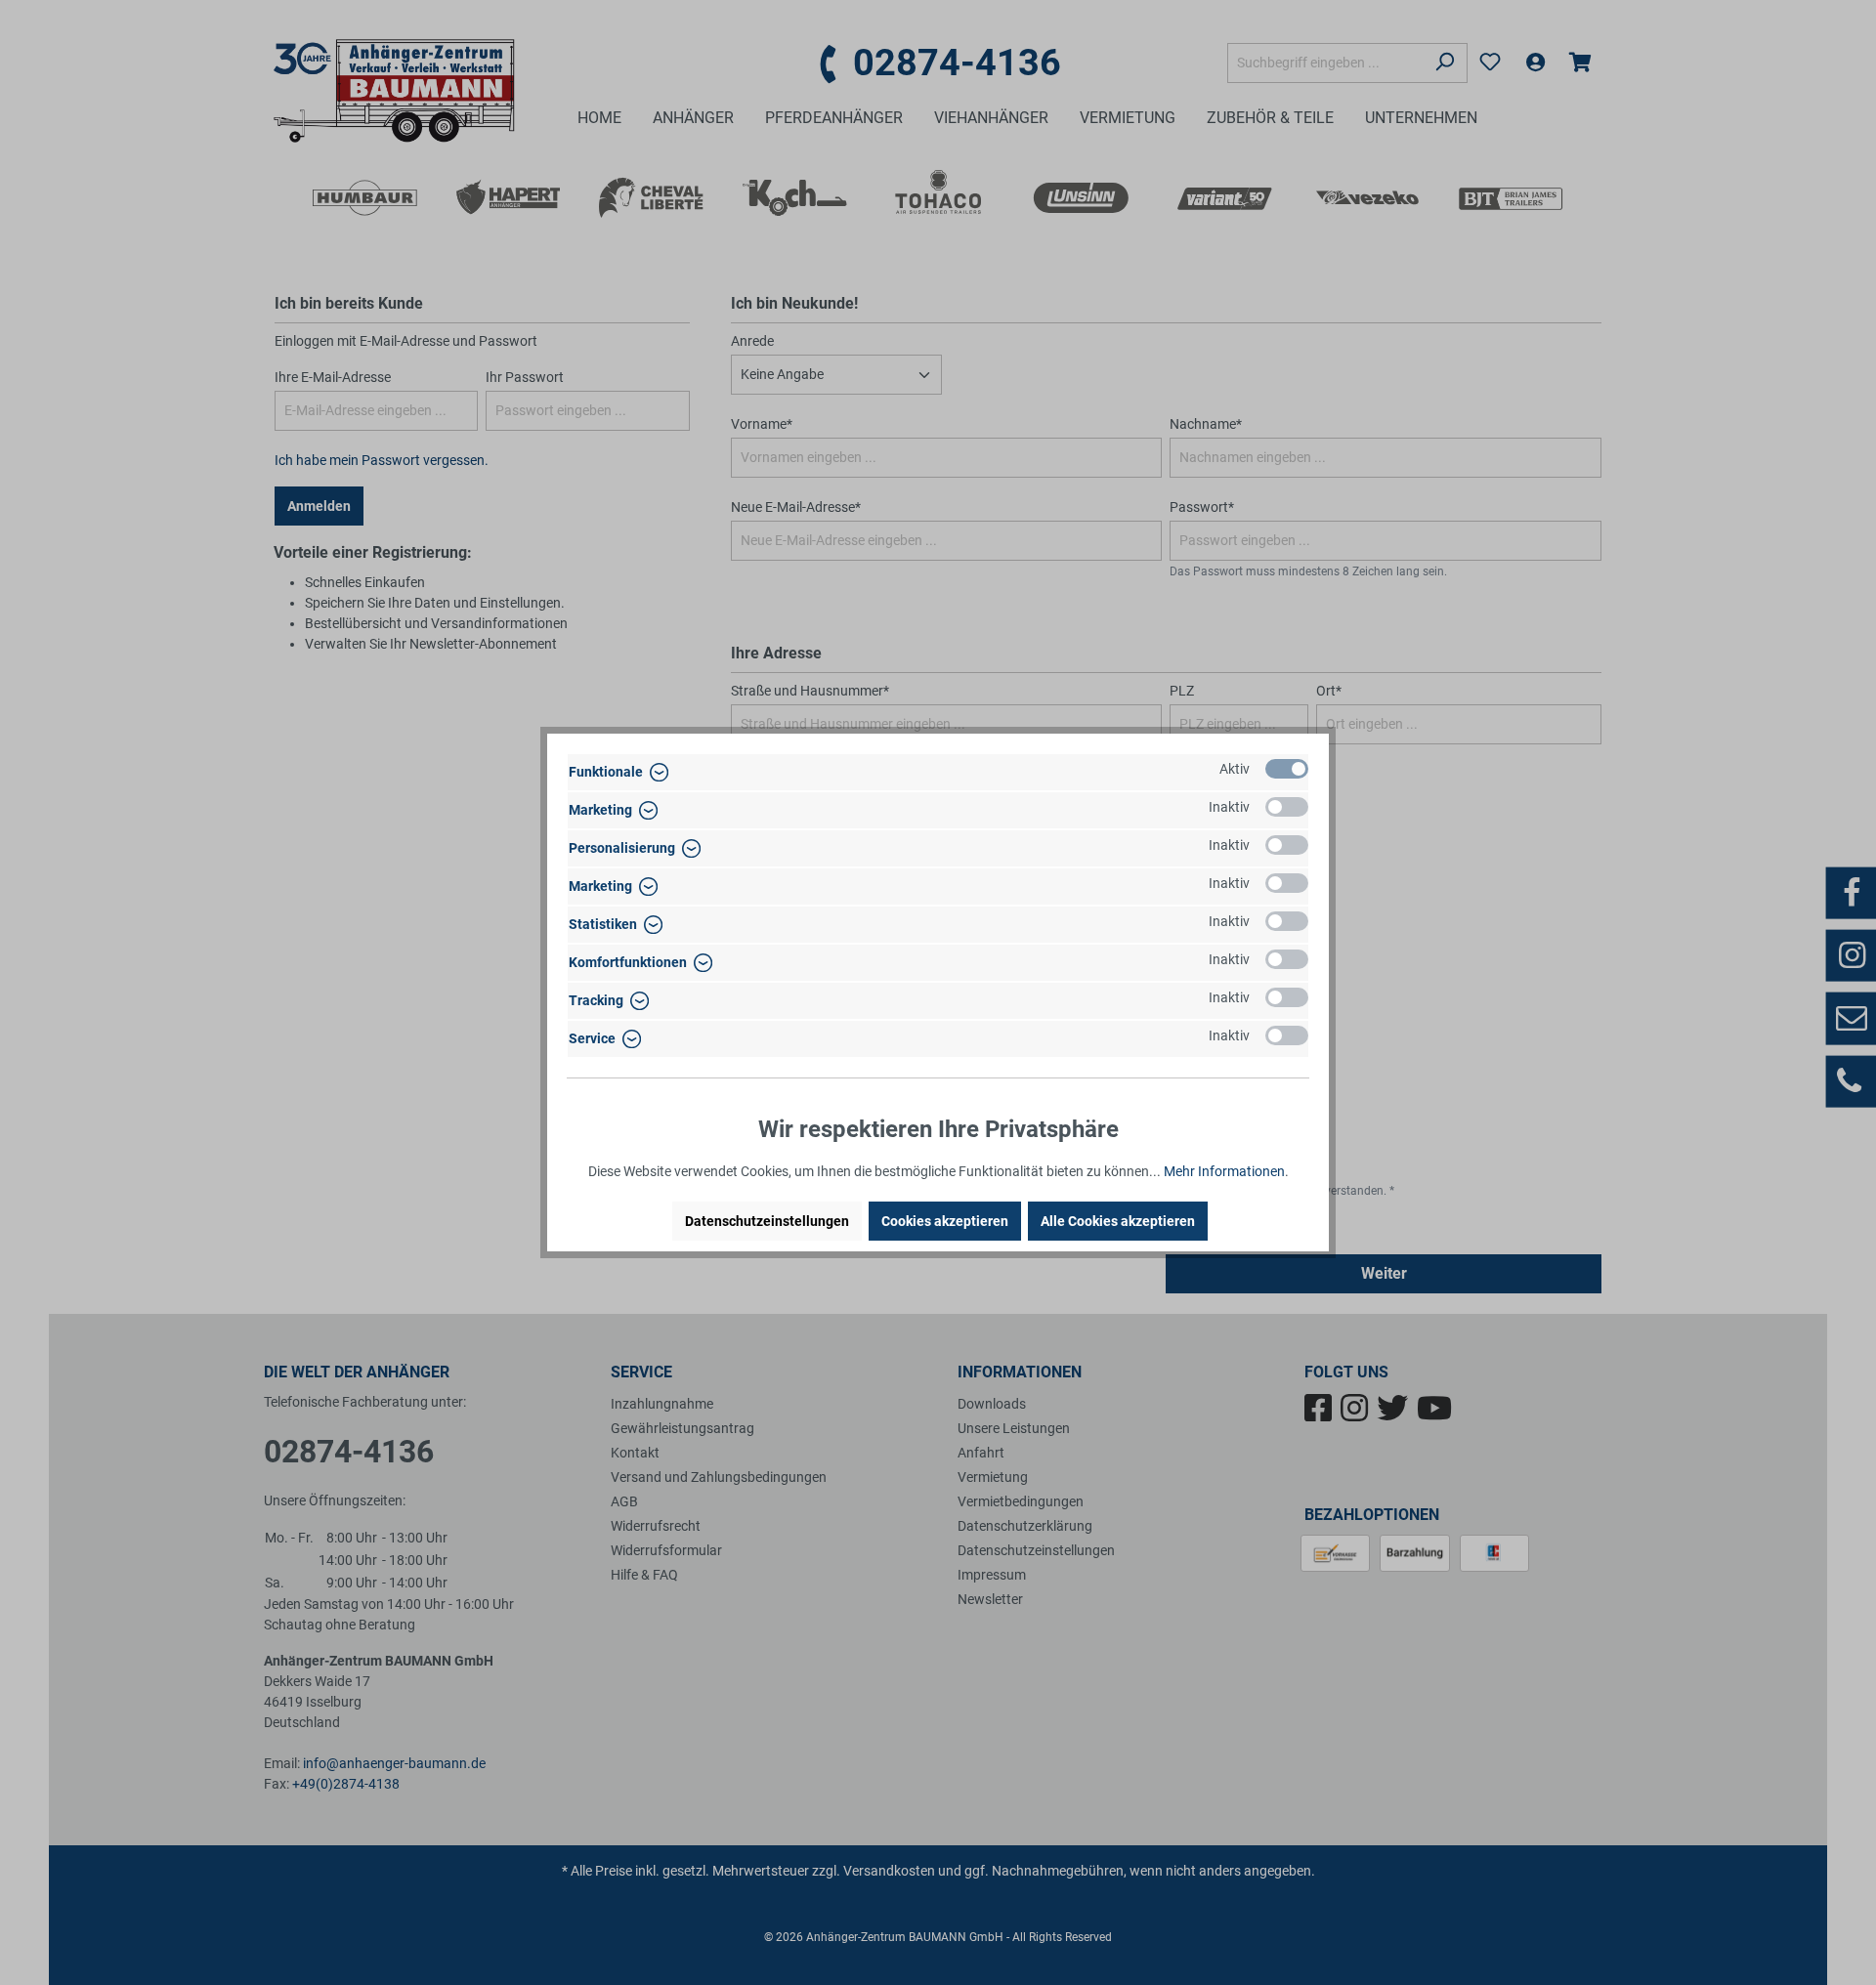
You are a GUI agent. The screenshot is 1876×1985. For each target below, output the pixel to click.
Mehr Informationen (1224, 1171)
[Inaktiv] (1287, 807)
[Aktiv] (1287, 769)
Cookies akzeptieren (945, 1221)
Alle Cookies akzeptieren (1118, 1221)
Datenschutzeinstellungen (767, 1221)
